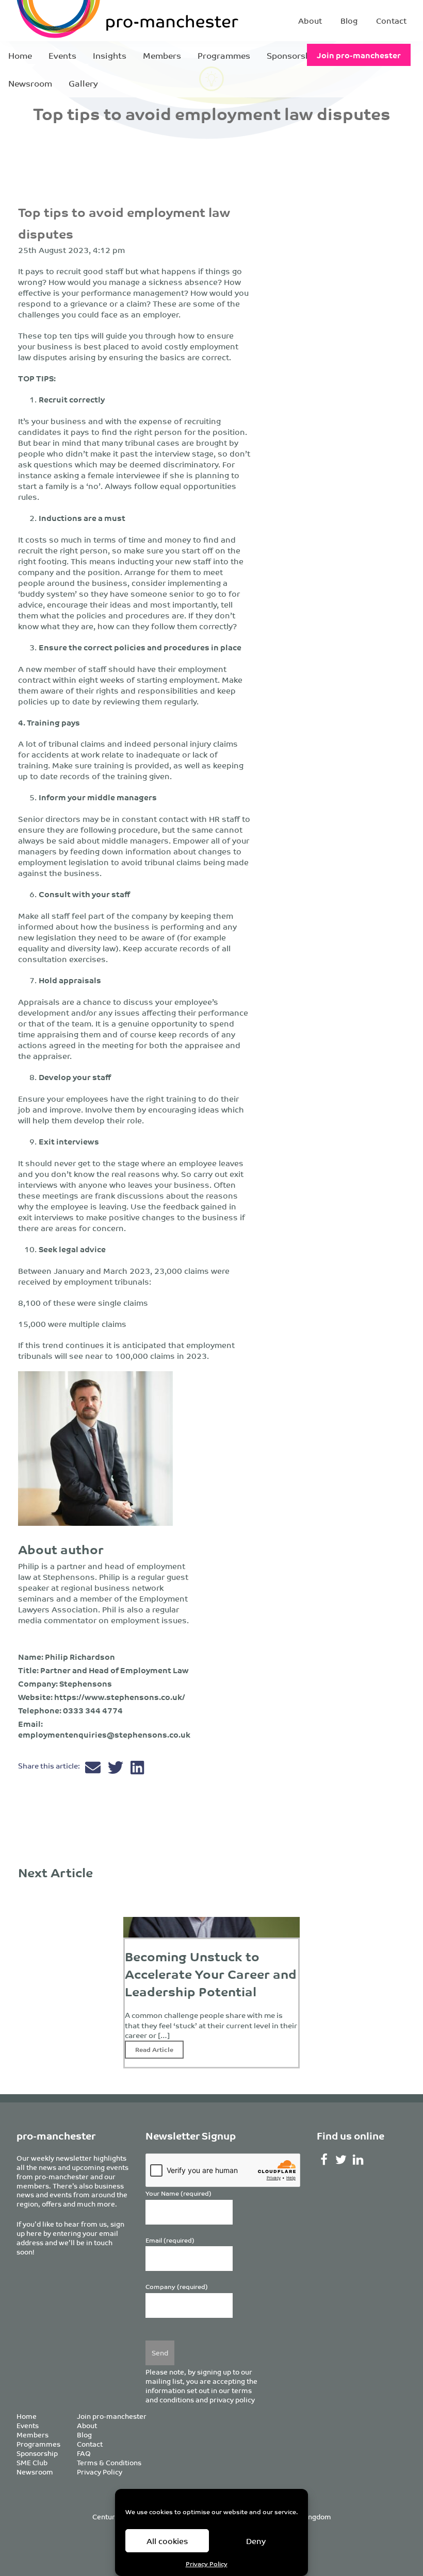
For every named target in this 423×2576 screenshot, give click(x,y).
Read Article (154, 2049)
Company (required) (177, 2287)
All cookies (167, 2541)
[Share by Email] (94, 1770)
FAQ (84, 2453)
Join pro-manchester (359, 55)
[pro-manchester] (87, 21)
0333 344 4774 (93, 1710)
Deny (256, 2541)
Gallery (83, 83)
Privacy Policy (207, 2563)
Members (162, 55)
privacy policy (232, 2400)
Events (62, 55)
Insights (110, 55)
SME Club (32, 2462)
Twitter (341, 2160)
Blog (349, 20)
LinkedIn (358, 2160)
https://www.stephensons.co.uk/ (120, 1697)
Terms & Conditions (109, 2462)
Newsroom (30, 83)
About (310, 20)
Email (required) (170, 2240)
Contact (391, 20)
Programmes (224, 55)
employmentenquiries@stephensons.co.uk (104, 1734)
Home (20, 55)
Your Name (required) (178, 2193)
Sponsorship (292, 55)
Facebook (324, 2160)
